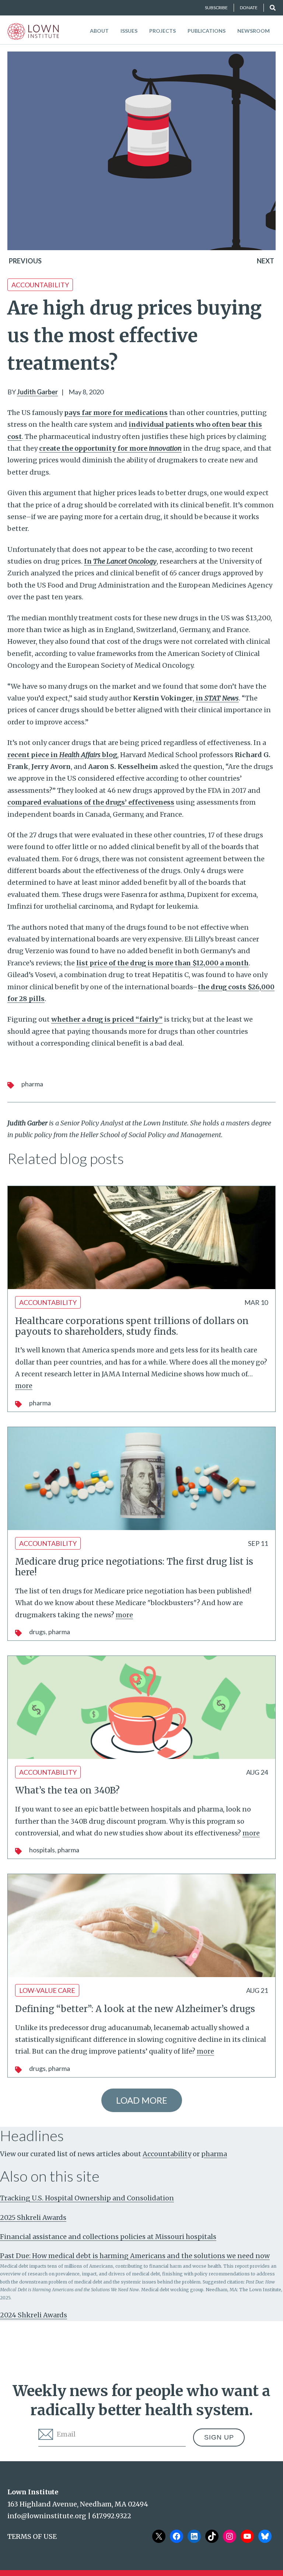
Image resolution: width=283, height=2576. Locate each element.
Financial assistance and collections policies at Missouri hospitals (108, 2237)
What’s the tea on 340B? (67, 1790)
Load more (142, 2100)
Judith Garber (37, 392)
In (120, 561)
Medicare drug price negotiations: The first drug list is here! (134, 1567)
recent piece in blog (62, 755)
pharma (32, 1084)
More (24, 1386)
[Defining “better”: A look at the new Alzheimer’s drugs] (141, 1926)
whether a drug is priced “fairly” (107, 1019)
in (217, 698)
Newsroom (254, 31)
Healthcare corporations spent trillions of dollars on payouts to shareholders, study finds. (132, 1326)
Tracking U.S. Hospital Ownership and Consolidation (87, 2198)
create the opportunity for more (110, 448)
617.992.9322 (112, 2516)
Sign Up (219, 2437)
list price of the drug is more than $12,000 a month (163, 963)
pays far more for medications (116, 413)
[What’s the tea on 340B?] (141, 1707)
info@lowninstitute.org (47, 2516)
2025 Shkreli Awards (33, 2217)
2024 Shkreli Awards (34, 2315)
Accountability (40, 285)
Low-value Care (47, 1990)
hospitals (42, 1850)
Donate (249, 8)
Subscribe (216, 8)
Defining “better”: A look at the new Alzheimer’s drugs (135, 2009)
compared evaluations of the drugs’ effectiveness (91, 802)
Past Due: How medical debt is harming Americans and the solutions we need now (135, 2256)
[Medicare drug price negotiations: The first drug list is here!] (141, 1479)
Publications (207, 31)
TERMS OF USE (32, 2536)
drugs (37, 1632)
